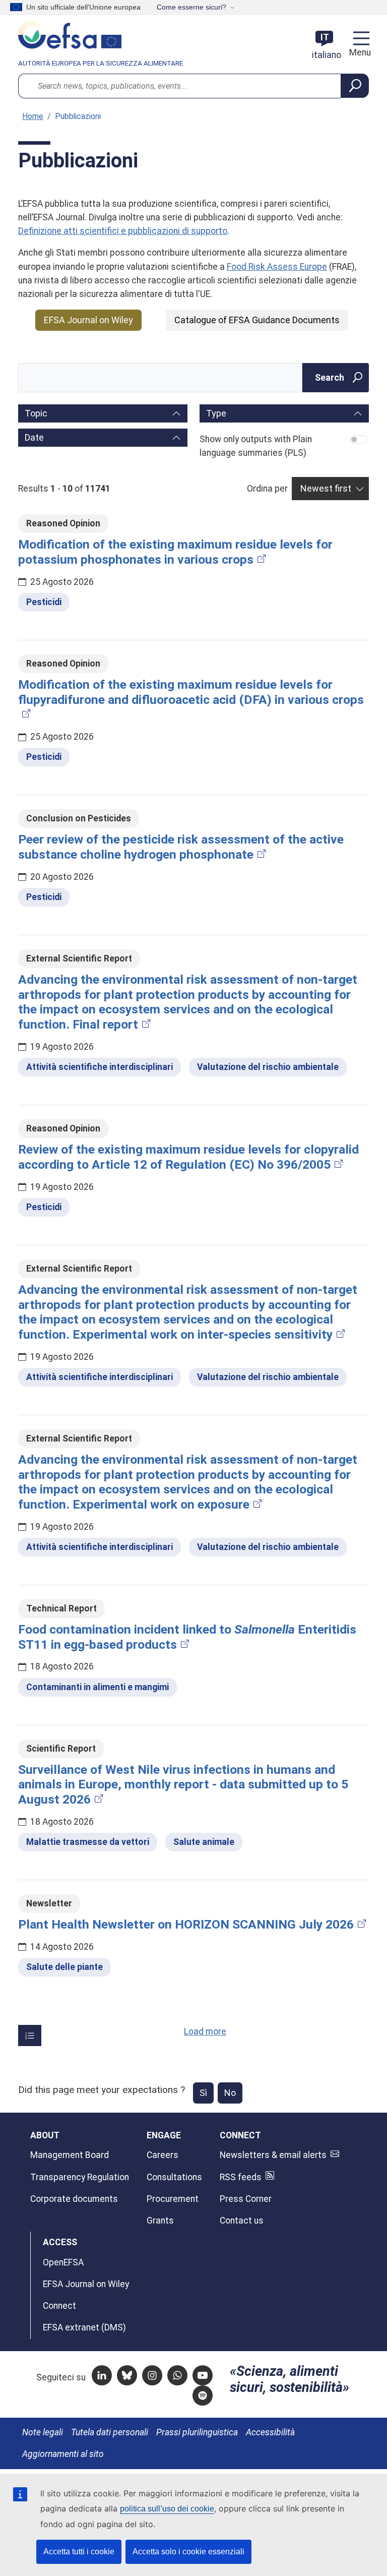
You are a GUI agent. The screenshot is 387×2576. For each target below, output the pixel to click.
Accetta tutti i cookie (79, 2552)
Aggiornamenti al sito (63, 2454)
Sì (203, 2093)
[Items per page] (30, 2035)
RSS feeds (241, 2177)
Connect (59, 2306)
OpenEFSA (63, 2262)
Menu (359, 52)
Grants (160, 2221)
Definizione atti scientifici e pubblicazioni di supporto (123, 231)
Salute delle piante (64, 1967)
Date (34, 437)
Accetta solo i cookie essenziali (188, 2552)
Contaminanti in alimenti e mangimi (98, 1687)
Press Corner (246, 2199)
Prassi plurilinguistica (197, 2432)
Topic (36, 413)
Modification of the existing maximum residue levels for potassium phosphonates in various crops (175, 552)
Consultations (174, 2177)
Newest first (326, 488)
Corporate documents (74, 2199)
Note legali (43, 2432)
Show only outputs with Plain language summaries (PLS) (256, 446)
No (230, 2093)
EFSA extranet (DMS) (84, 2327)
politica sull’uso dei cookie (167, 2509)
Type (216, 413)
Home (33, 116)
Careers (163, 2155)
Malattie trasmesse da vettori (88, 1842)
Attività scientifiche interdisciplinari (100, 1067)
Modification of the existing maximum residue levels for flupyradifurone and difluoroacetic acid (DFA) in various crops (191, 692)
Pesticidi (44, 602)
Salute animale (204, 1842)
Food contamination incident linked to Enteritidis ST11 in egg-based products (187, 1637)
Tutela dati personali (110, 2432)
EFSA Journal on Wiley (88, 320)
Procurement (173, 2199)
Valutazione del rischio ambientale (268, 1067)
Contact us (242, 2221)
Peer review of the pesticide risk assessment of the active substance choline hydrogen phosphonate (181, 847)
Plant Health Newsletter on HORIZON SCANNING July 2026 (186, 1924)
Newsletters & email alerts (273, 2155)
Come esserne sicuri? (191, 7)
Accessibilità (270, 2432)
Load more (205, 2031)
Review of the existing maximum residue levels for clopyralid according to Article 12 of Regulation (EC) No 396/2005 (188, 1157)
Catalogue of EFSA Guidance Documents (257, 320)
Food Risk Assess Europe (277, 267)
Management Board (70, 2155)
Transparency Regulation (80, 2177)
